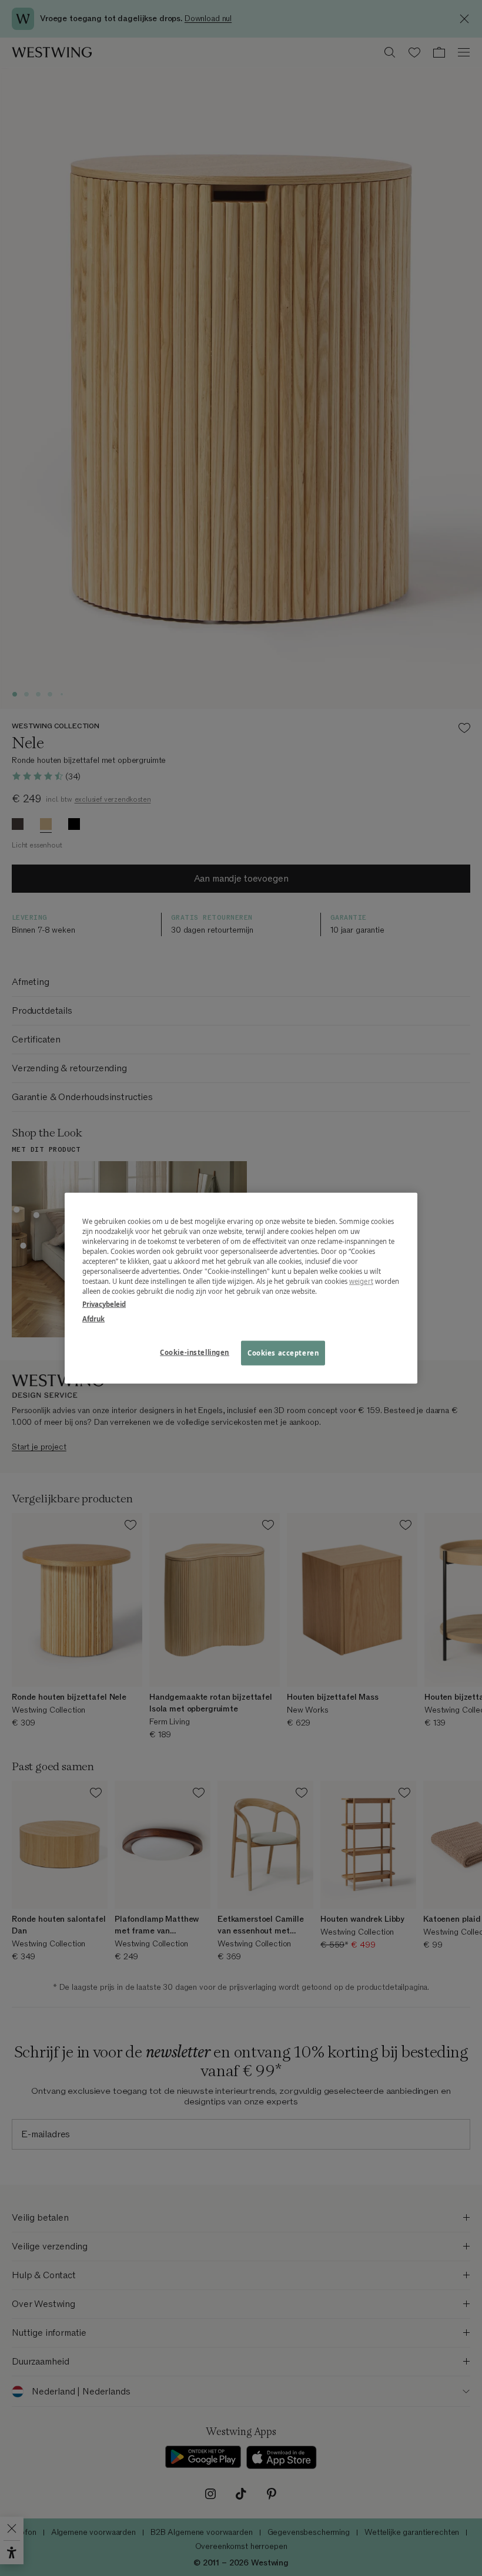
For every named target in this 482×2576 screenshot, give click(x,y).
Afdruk (93, 1318)
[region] (241, 1288)
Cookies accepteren (283, 1352)
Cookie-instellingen (195, 1352)
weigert (361, 1281)
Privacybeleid (104, 1304)
